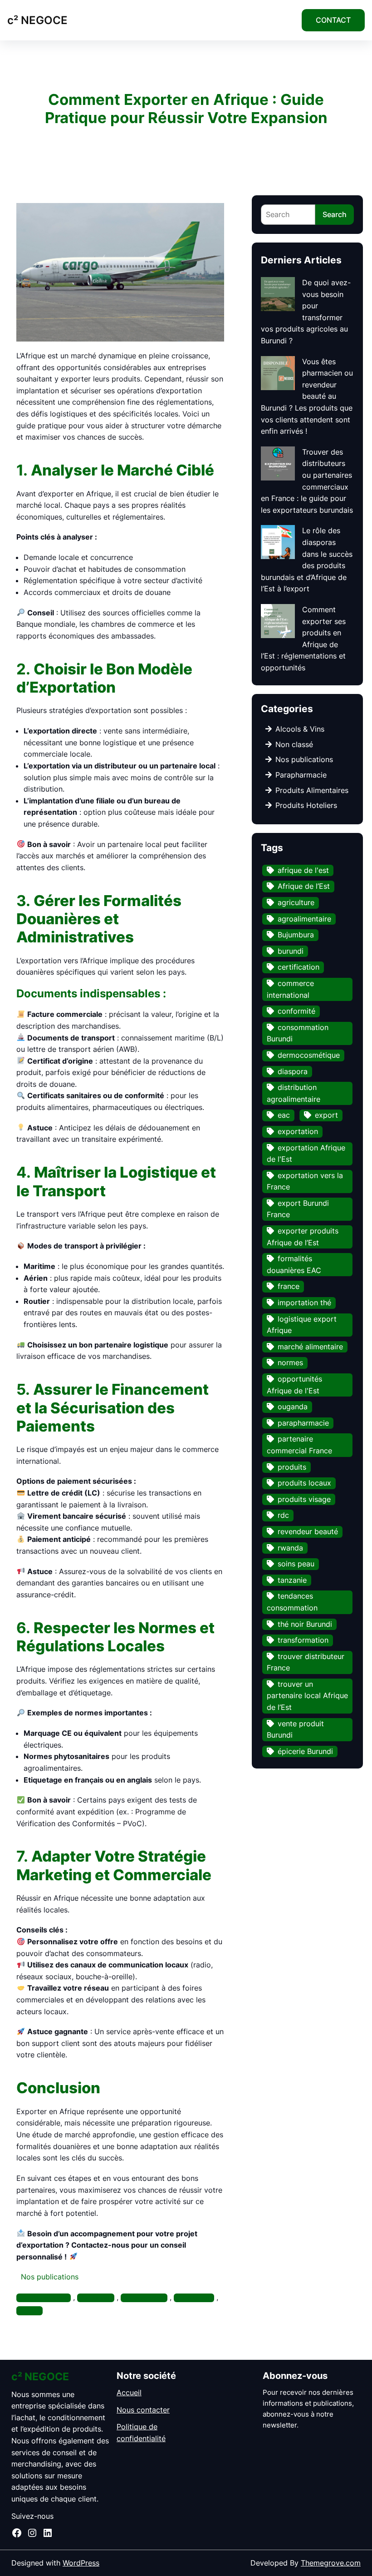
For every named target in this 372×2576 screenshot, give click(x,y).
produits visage (304, 1499)
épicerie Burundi (305, 1751)
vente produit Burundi (295, 1729)
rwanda (290, 1548)
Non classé (294, 744)
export (326, 1115)
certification (299, 967)
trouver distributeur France (306, 1662)
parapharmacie (303, 1423)
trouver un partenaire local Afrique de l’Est (307, 1696)
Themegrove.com (331, 2563)
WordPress (81, 2563)
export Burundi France (298, 1209)
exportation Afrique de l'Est (306, 1154)
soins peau (296, 1564)
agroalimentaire (304, 919)
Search (335, 214)
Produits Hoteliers (306, 805)
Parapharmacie (301, 775)
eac (284, 1115)
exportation (149, 2298)
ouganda (198, 2298)
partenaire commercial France (299, 1445)
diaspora (293, 1071)
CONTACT (333, 20)
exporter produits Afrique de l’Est (303, 1237)
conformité (296, 1011)
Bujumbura (296, 935)
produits (292, 1467)
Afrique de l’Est (304, 886)
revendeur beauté (308, 1531)
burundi (100, 2298)
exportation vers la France (305, 1181)
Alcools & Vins (300, 729)
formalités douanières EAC (294, 1264)
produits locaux (304, 1483)
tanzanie (292, 1580)
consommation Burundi (298, 1033)
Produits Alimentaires (312, 790)
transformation (303, 1640)
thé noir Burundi (305, 1624)
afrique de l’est (48, 2298)
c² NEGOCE (37, 20)
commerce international (290, 989)
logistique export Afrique (302, 1325)
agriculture (296, 902)
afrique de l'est (303, 870)
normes (290, 1362)
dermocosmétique (309, 1055)
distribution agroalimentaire (294, 1093)
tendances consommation (292, 1602)
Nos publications (50, 2277)
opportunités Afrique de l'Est (294, 1385)
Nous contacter (143, 2410)
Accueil (129, 2393)
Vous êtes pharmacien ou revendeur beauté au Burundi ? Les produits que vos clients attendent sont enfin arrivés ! (307, 396)
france (289, 1286)
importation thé (304, 1303)
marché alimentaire (310, 1347)
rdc (34, 2311)
